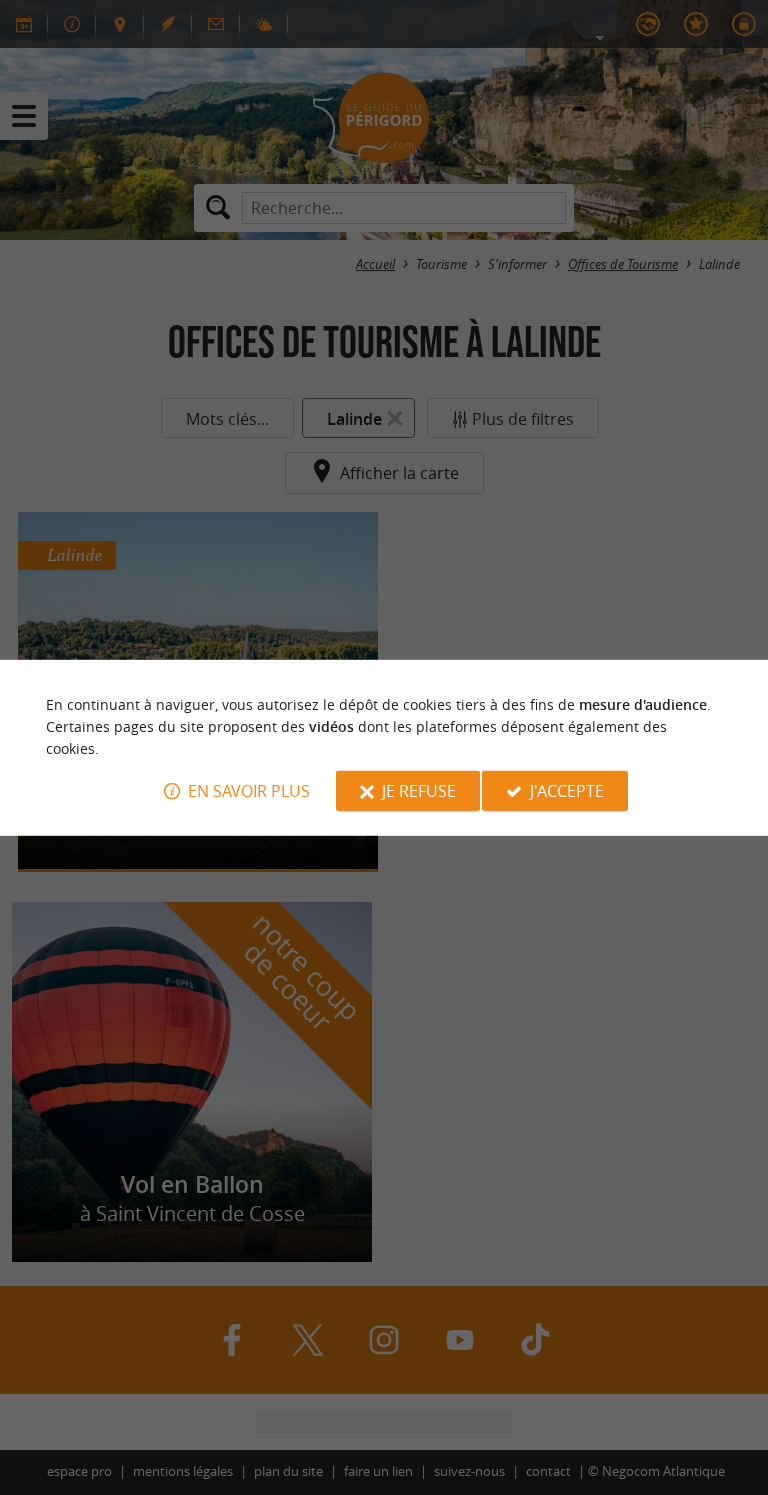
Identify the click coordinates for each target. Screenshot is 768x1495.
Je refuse (419, 791)
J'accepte (567, 791)
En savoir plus (249, 791)
